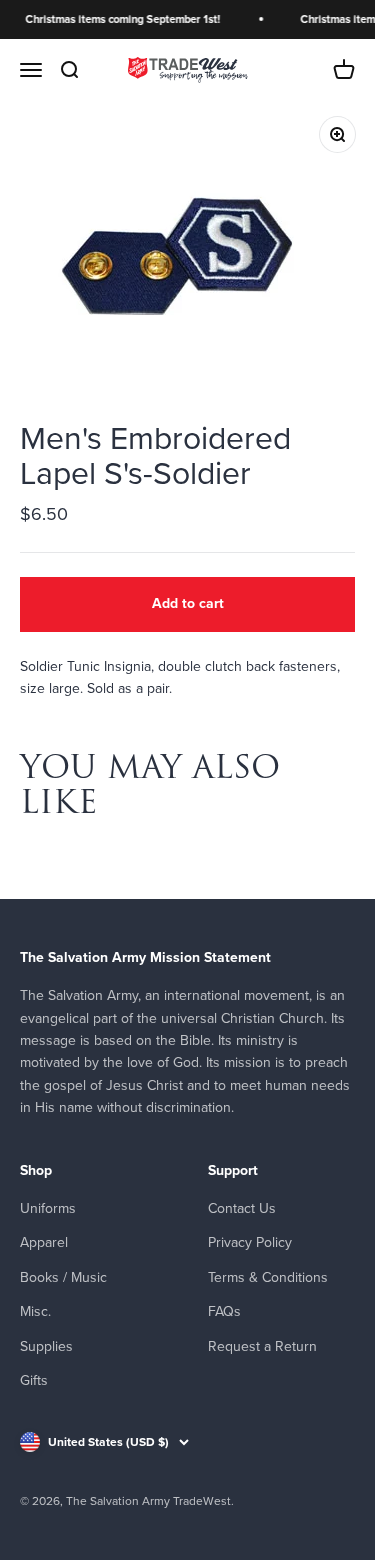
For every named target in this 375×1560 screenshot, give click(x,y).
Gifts (34, 1380)
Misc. (35, 1311)
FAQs (224, 1311)
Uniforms (48, 1208)
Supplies (46, 1346)
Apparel (44, 1242)
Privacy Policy (250, 1242)
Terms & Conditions (268, 1277)
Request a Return (262, 1346)
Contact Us (242, 1208)
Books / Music (63, 1277)
